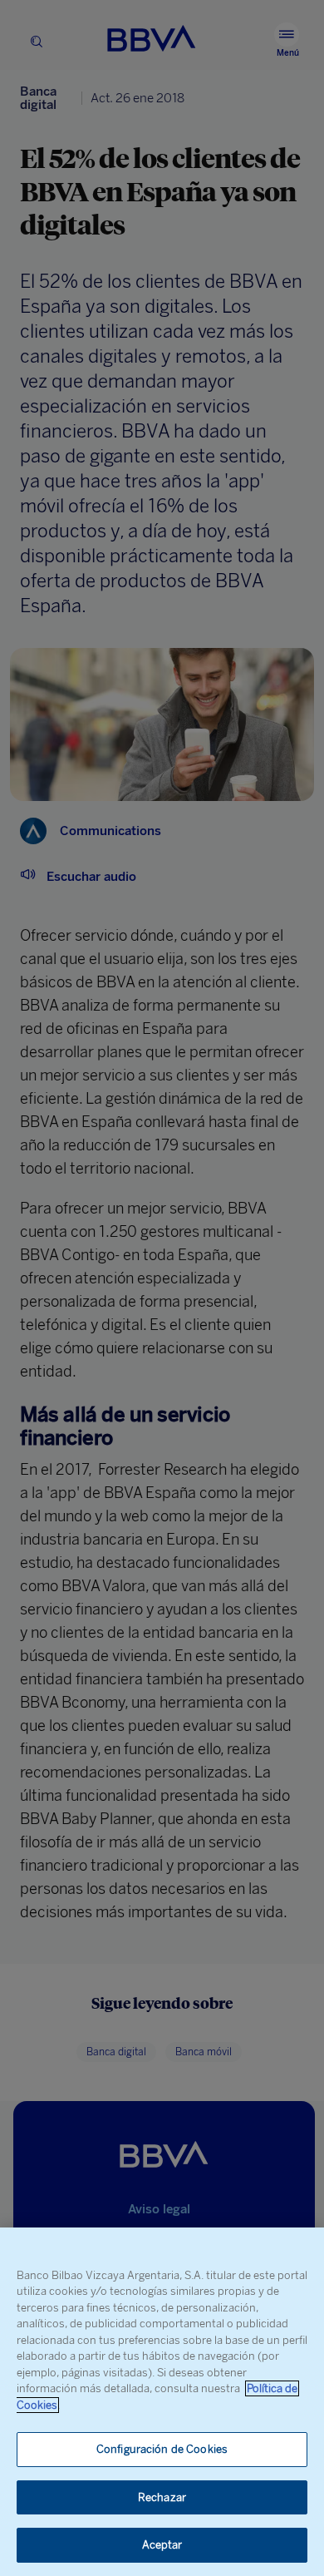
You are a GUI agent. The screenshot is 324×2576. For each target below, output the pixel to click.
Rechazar (162, 2497)
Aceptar (162, 2545)
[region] (162, 2402)
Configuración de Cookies (162, 2449)
